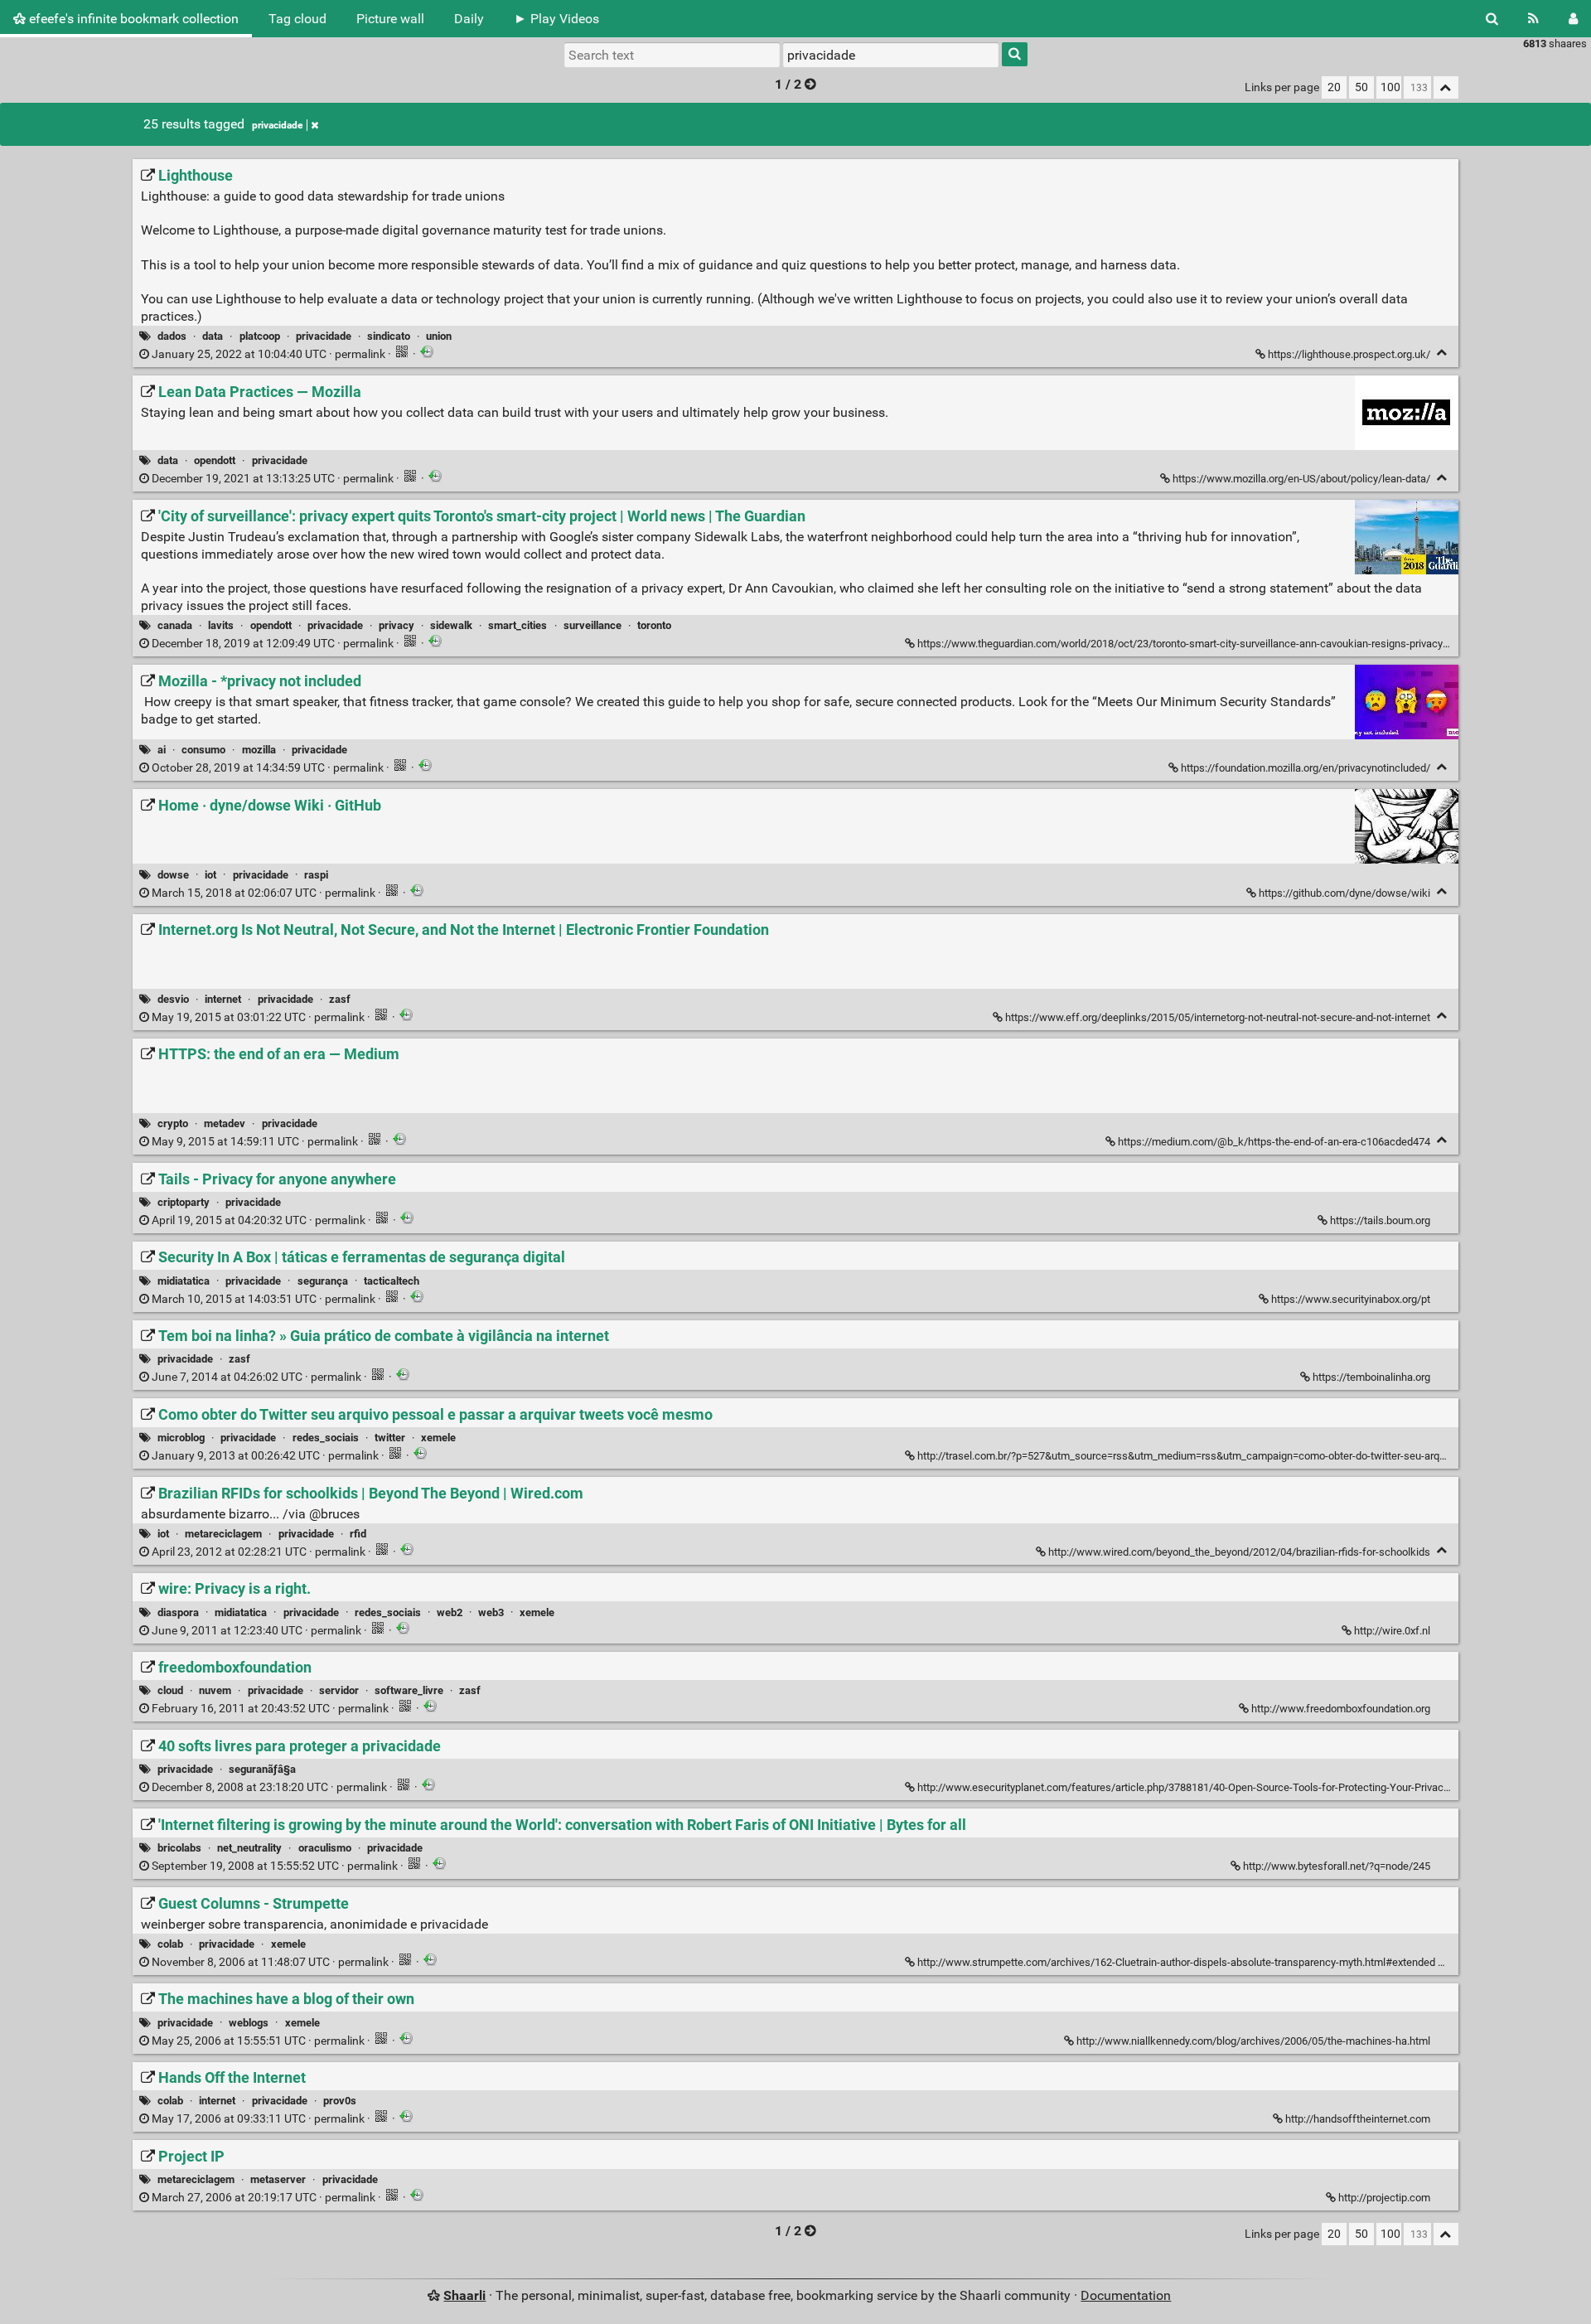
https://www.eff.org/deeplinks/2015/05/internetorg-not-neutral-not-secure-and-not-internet (1218, 1017)
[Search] (1492, 19)
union (439, 336)
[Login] (1573, 19)
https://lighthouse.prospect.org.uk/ (1349, 354)
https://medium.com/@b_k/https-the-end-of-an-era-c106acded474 (1274, 1142)
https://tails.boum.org (1380, 1220)
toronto (654, 625)
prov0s (340, 2101)
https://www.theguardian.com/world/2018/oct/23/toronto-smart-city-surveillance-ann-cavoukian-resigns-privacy (1180, 644)
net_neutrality (249, 1848)
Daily (469, 19)
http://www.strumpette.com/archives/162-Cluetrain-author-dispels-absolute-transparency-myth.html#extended (1176, 1962)
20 (1334, 87)
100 (1390, 87)
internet (223, 999)
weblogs (249, 2023)
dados (172, 336)
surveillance (592, 625)
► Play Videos (556, 19)
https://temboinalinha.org (1371, 1377)
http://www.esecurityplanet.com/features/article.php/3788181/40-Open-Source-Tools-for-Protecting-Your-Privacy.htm (1193, 1787)
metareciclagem (223, 1534)
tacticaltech (392, 1281)
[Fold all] (1446, 87)
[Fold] (1442, 353)
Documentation (1126, 2295)
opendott (215, 460)
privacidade (277, 125)
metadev (225, 1123)
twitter (390, 1438)
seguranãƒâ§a (262, 1769)
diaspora (178, 1612)
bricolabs (179, 1848)
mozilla (259, 750)
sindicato (389, 336)
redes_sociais (326, 1438)
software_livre (409, 1690)
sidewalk (451, 625)
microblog (181, 1438)
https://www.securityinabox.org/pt (1351, 1299)
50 (1361, 87)
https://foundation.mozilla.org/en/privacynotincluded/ (1306, 768)
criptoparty (184, 1202)
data (213, 336)
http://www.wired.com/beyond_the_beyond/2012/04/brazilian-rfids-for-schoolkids (1239, 1552)
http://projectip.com (1384, 2198)
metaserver (278, 2179)
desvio (173, 999)
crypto (173, 1123)
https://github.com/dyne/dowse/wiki (1344, 893)
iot (210, 875)
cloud (170, 1690)
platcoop (260, 336)
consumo (203, 750)
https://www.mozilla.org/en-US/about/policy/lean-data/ (1301, 479)
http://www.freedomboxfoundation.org (1341, 1709)
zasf (340, 999)
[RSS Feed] (1533, 19)
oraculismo (325, 1848)
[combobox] (891, 55)
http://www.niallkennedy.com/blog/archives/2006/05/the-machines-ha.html (1253, 2041)
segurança (323, 1281)
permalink (268, 354)
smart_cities (517, 625)
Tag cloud (297, 19)
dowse (173, 875)
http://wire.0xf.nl (1392, 1631)
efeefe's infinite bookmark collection (132, 19)
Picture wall (390, 19)
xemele (438, 1438)
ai (162, 750)
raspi (316, 875)
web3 (491, 1612)
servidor (339, 1690)
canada (175, 625)
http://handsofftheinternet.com (1358, 2119)
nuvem (215, 1690)
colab (170, 1944)
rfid (358, 1534)
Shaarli (464, 2295)
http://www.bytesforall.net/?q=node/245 (1337, 1866)
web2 (450, 1612)
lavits (221, 625)
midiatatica (184, 1281)
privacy (397, 625)
